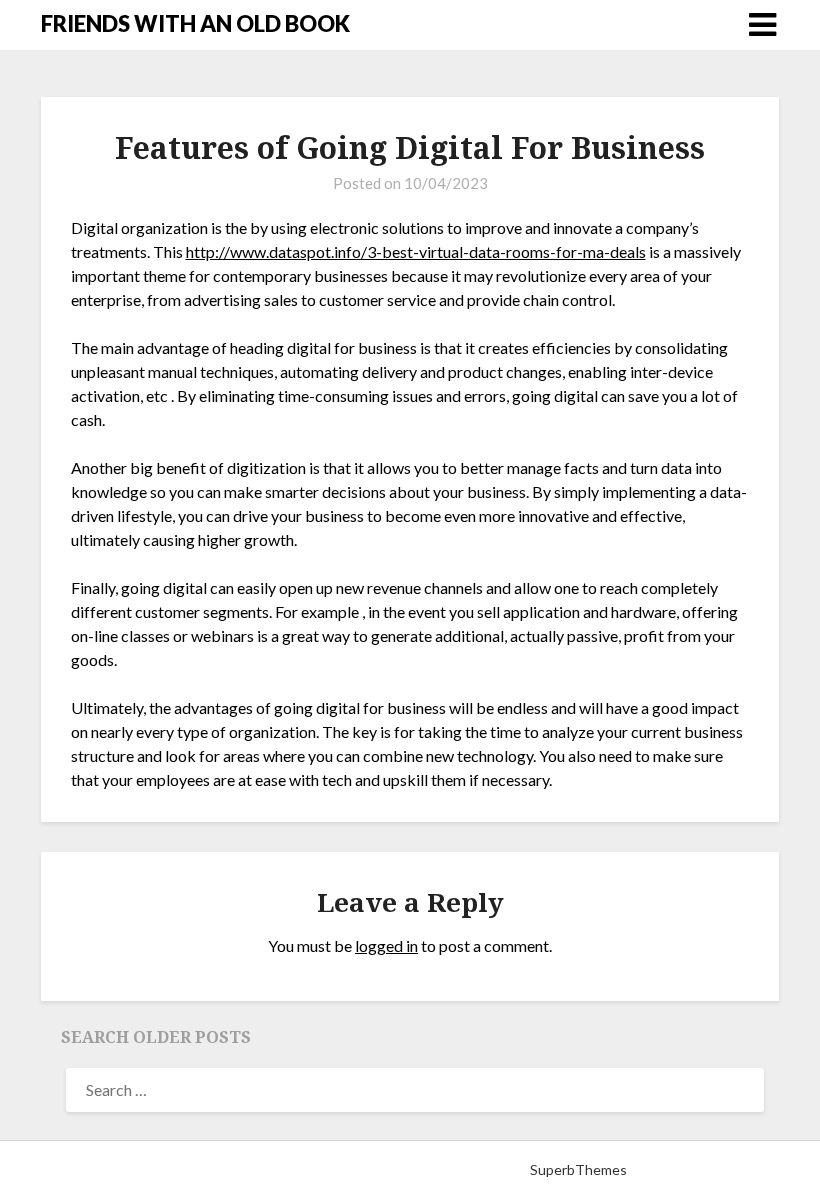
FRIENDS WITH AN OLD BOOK (195, 23)
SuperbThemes (578, 1169)
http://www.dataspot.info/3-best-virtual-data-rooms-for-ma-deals (416, 251)
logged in (386, 945)
